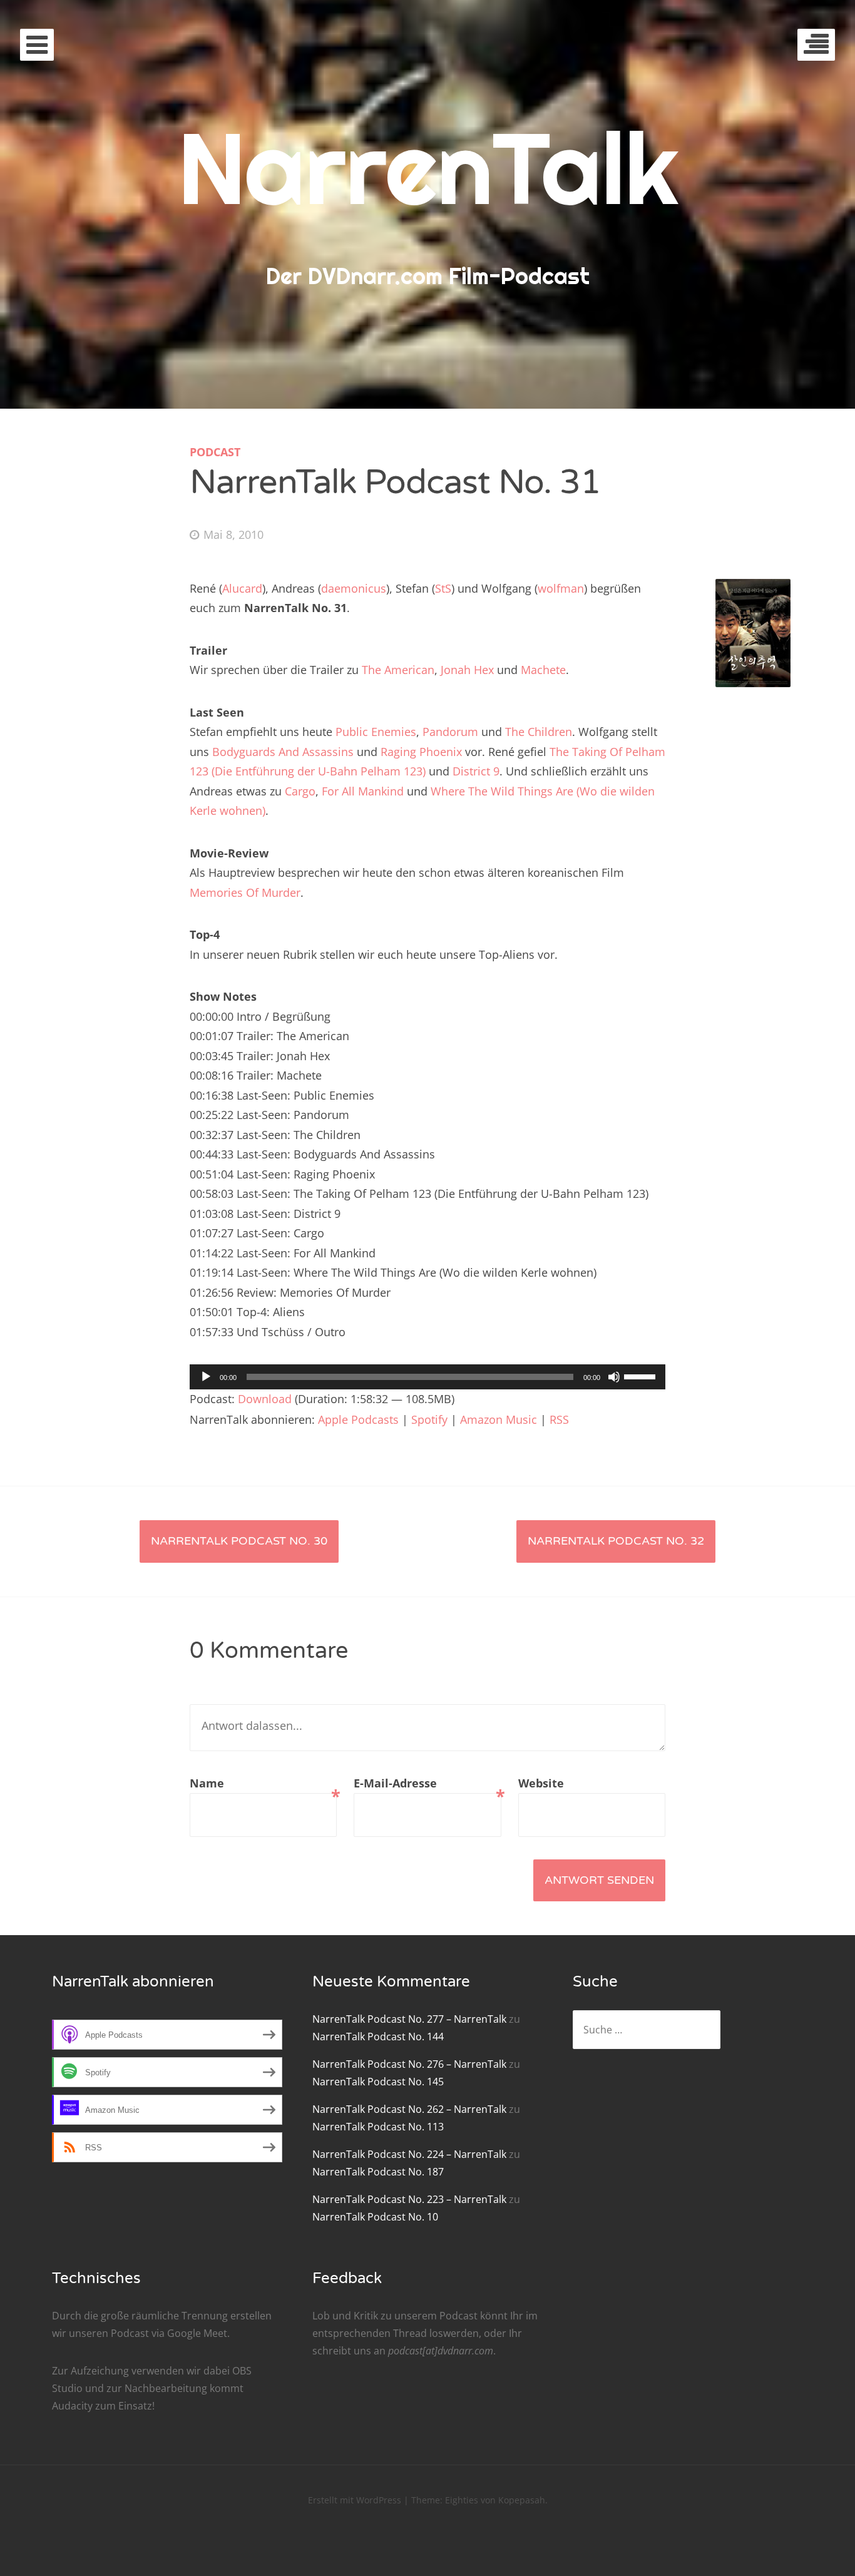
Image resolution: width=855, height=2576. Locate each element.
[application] (427, 1377)
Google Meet (197, 2333)
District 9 (476, 771)
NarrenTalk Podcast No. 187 (378, 2172)
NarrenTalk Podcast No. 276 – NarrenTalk (409, 2064)
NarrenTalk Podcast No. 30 (239, 1541)
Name (263, 1785)
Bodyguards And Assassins (283, 752)
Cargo (300, 791)
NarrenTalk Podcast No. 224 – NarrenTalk (409, 2154)
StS (443, 588)
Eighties (462, 2500)
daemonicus (354, 588)
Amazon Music (499, 1419)
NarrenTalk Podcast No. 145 (378, 2082)
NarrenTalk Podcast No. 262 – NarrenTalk (409, 2109)
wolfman (561, 588)
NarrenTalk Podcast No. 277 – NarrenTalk (409, 2019)
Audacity (72, 2406)
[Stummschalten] (614, 1377)
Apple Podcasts (358, 1419)
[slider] (642, 1376)
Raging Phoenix (421, 752)
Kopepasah (522, 2500)
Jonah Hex (467, 670)
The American (398, 670)
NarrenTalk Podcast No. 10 (375, 2217)
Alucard (242, 588)
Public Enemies (376, 732)
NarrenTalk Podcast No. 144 (378, 2037)
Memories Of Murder (245, 892)
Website (541, 1783)
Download (265, 1399)
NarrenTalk (428, 168)
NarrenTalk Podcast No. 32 (616, 1541)
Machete (543, 670)
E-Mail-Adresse (427, 1785)
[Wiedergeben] (206, 1377)
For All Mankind (363, 791)
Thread (410, 2333)
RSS (559, 1419)
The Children (539, 732)
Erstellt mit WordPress (355, 2500)
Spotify (429, 1419)
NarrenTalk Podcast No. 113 (378, 2127)
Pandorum (450, 732)
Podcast (215, 452)
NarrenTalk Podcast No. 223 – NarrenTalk (409, 2199)
